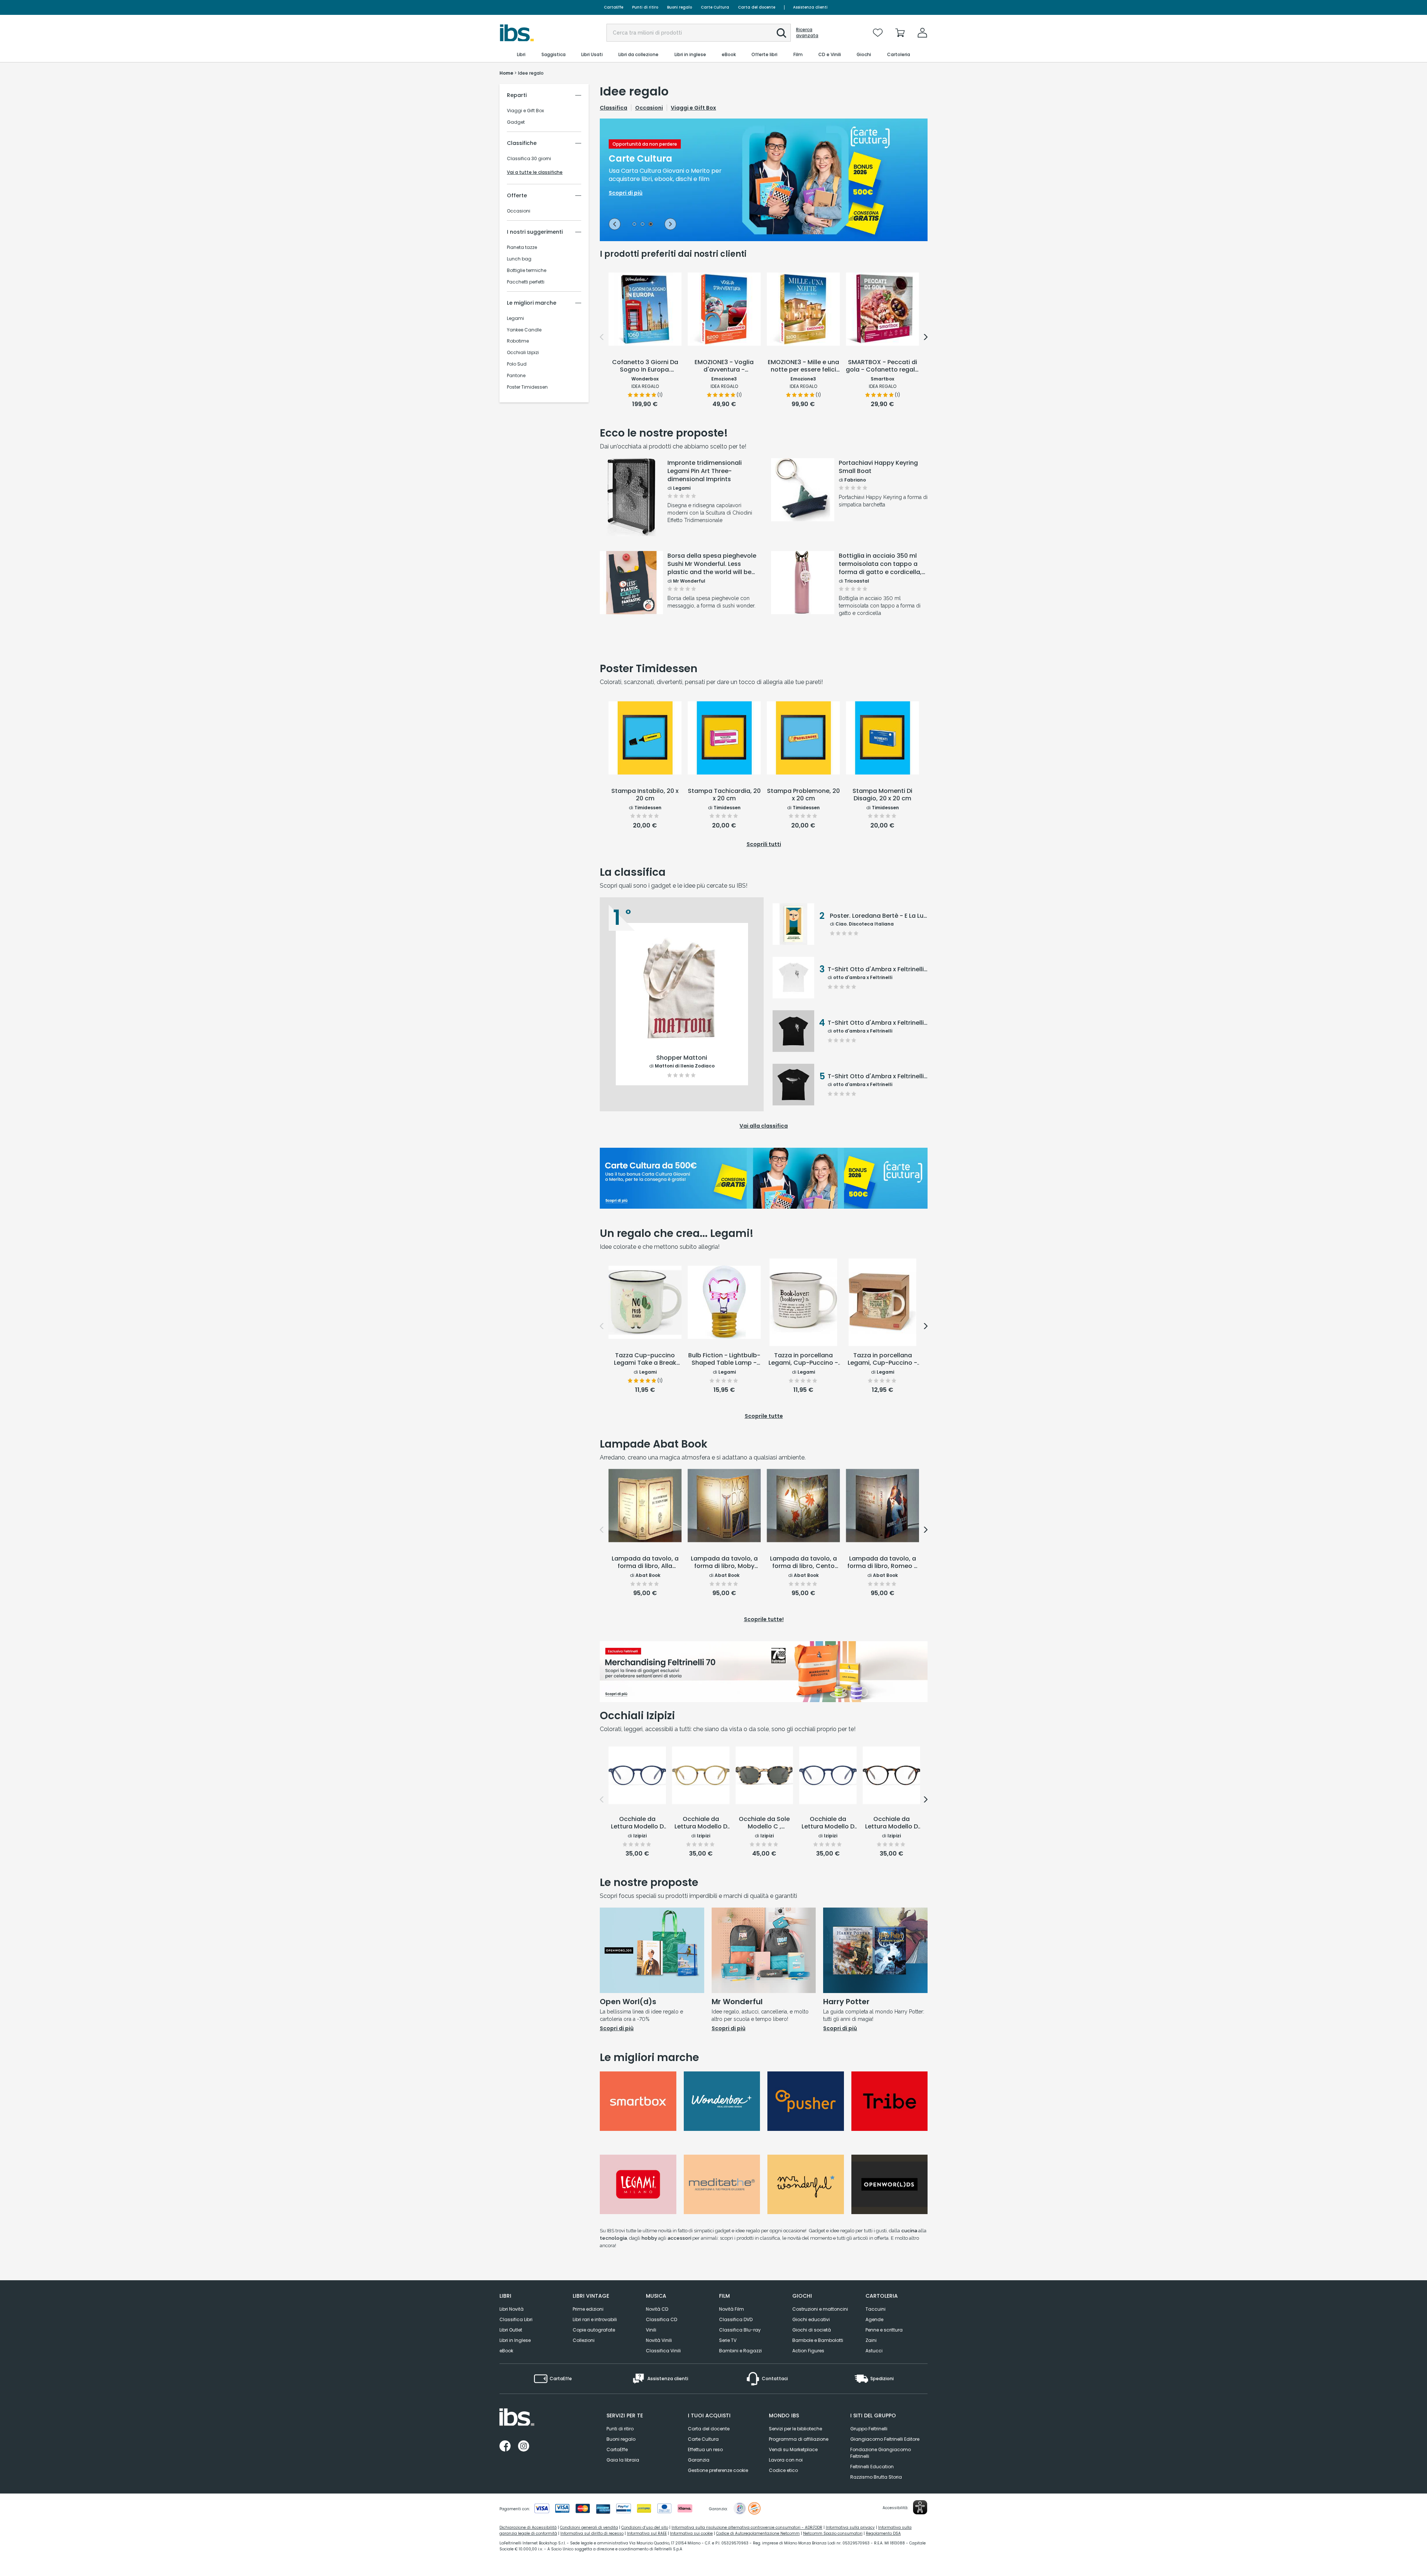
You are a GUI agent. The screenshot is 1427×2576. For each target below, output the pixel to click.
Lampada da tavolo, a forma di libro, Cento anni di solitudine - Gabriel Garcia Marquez (803, 1563)
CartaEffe (614, 7)
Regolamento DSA (883, 2533)
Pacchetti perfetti (526, 282)
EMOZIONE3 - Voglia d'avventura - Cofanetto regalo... (724, 366)
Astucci (874, 2351)
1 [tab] (634, 225)
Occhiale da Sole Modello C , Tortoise (764, 1823)
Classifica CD (661, 2319)
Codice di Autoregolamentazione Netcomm (758, 2533)
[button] (782, 33)
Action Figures (808, 2351)
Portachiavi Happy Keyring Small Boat (878, 467)
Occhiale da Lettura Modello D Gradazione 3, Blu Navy (637, 1823)
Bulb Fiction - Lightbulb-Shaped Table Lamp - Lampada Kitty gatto (724, 1360)
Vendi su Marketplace (793, 2449)
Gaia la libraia (623, 2460)
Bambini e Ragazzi (740, 2351)
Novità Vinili (659, 2340)
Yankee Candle (524, 330)
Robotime (518, 341)
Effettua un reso (705, 2449)
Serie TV (728, 2340)
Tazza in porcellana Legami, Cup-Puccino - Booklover (803, 1360)
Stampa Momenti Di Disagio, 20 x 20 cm (882, 795)
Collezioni (584, 2340)
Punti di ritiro (645, 7)
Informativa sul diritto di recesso (592, 2533)
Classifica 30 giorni (529, 159)
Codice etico (783, 2470)
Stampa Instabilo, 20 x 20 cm (645, 795)
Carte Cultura (715, 7)
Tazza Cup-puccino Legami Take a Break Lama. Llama (645, 1360)
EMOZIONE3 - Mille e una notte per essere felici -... (803, 366)
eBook (506, 2351)
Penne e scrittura (884, 2330)
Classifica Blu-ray (740, 2330)
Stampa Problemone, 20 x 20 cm (803, 795)
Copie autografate (594, 2330)
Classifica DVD (736, 2319)
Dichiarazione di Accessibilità (528, 2528)
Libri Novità (512, 2309)
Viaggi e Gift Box (525, 111)
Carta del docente (757, 7)
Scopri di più (632, 517)
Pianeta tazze (522, 247)
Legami (515, 318)
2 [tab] (643, 225)
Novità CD (657, 2309)
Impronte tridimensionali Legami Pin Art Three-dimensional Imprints (705, 471)
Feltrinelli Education (872, 2467)
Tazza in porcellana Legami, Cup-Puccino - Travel (882, 1360)
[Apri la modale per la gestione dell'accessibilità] (920, 2507)
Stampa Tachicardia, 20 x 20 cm (724, 795)
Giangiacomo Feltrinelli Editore (885, 2439)
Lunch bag (519, 259)
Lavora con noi (786, 2460)
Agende (874, 2319)
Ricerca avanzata (807, 33)
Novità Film (732, 2309)
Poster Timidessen (527, 387)
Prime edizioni (588, 2309)
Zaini (871, 2340)
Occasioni (519, 211)
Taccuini (876, 2309)
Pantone (516, 376)
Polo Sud (517, 364)
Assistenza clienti (810, 7)
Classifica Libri (516, 2319)
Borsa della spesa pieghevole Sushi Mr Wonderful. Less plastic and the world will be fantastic (712, 564)
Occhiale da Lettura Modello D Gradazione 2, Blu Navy (828, 1823)
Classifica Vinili (663, 2351)
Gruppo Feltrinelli (869, 2429)
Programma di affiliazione (799, 2439)
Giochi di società (812, 2330)
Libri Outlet (511, 2330)
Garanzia (699, 2460)
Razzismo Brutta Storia (876, 2477)
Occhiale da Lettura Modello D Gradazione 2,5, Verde (701, 1823)
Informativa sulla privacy (850, 2528)
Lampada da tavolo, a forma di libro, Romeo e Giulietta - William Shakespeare (882, 1563)
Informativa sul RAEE (647, 2533)
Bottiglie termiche (527, 270)
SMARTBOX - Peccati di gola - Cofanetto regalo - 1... (882, 366)
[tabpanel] (764, 180)
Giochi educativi (811, 2319)
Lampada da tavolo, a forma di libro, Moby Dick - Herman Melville (724, 1563)
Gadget (516, 122)
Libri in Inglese (515, 2340)
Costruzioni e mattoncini (820, 2309)
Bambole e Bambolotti (818, 2340)
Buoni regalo (679, 7)
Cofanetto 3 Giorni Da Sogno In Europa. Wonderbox (645, 366)
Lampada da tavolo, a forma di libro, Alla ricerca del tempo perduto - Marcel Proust (645, 1563)
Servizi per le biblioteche (795, 2429)
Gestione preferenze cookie (718, 2470)
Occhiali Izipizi (523, 353)
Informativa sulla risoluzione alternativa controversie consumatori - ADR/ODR (747, 2528)
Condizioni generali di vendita (589, 2528)
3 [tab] (651, 225)
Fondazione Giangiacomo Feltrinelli (881, 2453)
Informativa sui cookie (691, 2533)
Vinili (651, 2330)
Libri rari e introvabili (595, 2319)
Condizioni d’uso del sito (645, 2528)
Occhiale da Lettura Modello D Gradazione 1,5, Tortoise (892, 1823)
